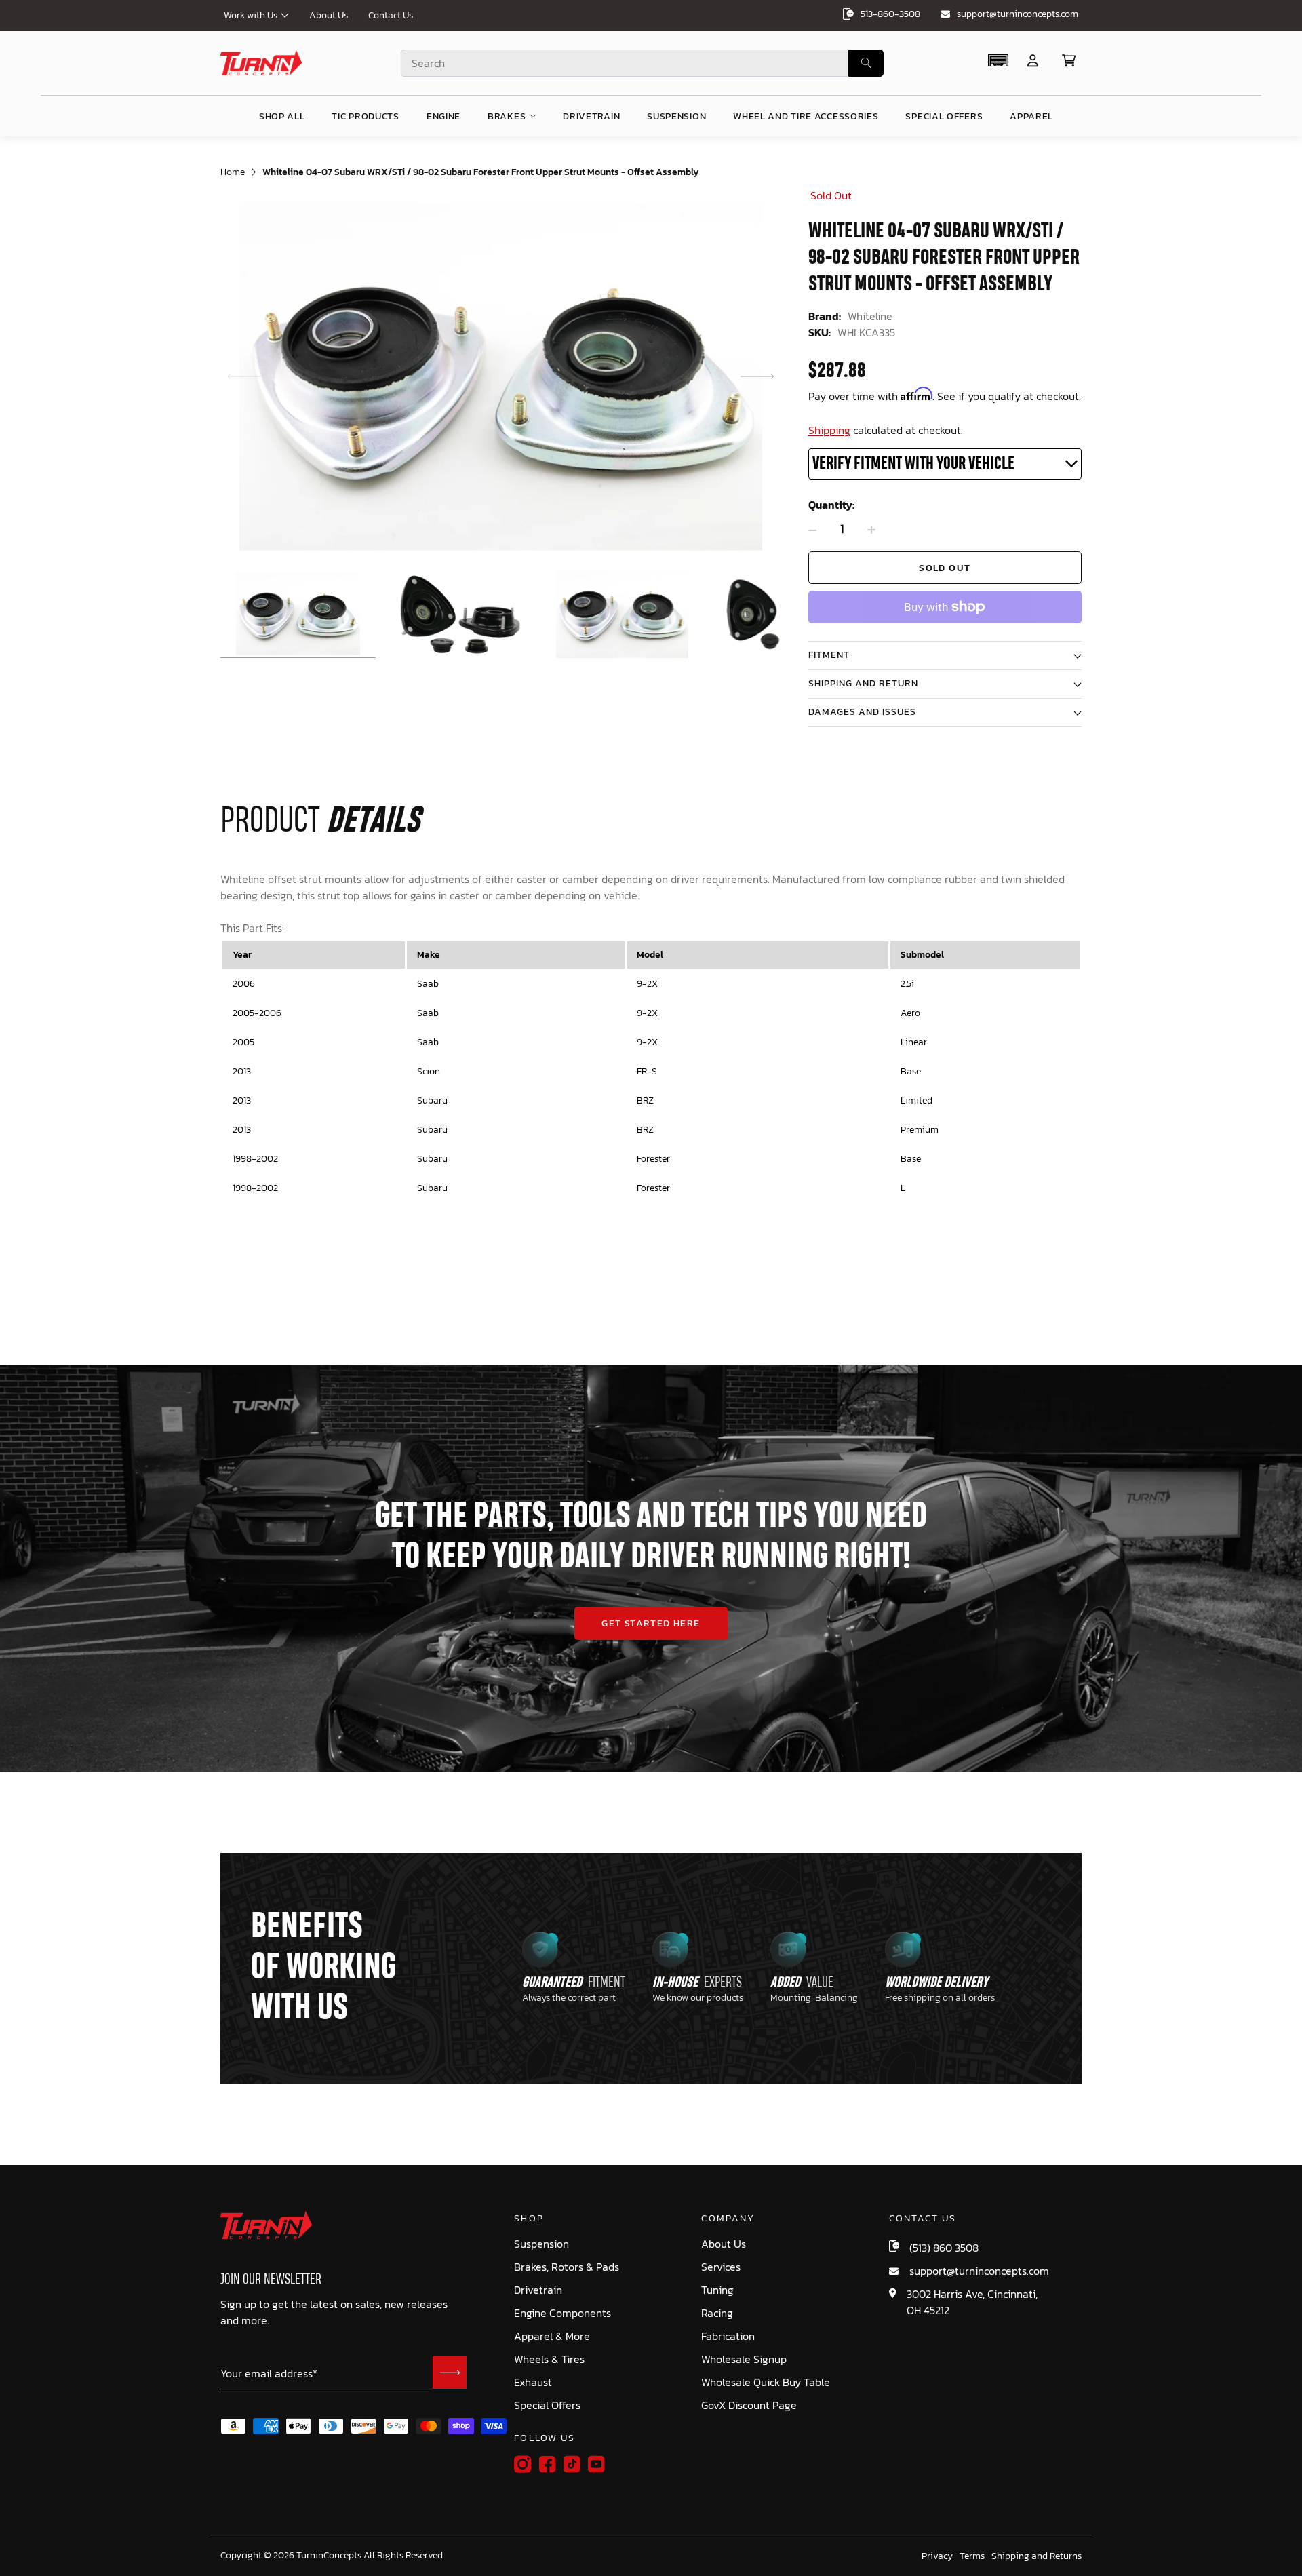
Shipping (829, 430)
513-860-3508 (890, 14)
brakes (507, 116)
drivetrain (591, 116)
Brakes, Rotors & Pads (567, 2267)
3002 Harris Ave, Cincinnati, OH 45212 (972, 2302)
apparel (1031, 116)
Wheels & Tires (549, 2359)
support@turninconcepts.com (1018, 14)
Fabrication (728, 2336)
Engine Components (563, 2313)
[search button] (866, 63)
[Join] (450, 2373)
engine (443, 116)
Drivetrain (538, 2290)
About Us (329, 15)
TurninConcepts (329, 2556)
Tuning (717, 2290)
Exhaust (533, 2382)
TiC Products (365, 116)
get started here (651, 1623)
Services (721, 2267)
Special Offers (547, 2405)
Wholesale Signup (744, 2359)
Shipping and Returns (1037, 2556)
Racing (717, 2313)
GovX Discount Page (749, 2405)
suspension (676, 116)
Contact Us (391, 15)
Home (233, 172)
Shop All (282, 116)
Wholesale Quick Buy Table (766, 2382)
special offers (944, 116)
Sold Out (945, 568)
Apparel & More (552, 2336)
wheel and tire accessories (806, 116)
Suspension (541, 2244)
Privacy (937, 2556)
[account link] (1033, 61)
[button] (998, 60)
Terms (972, 2556)
